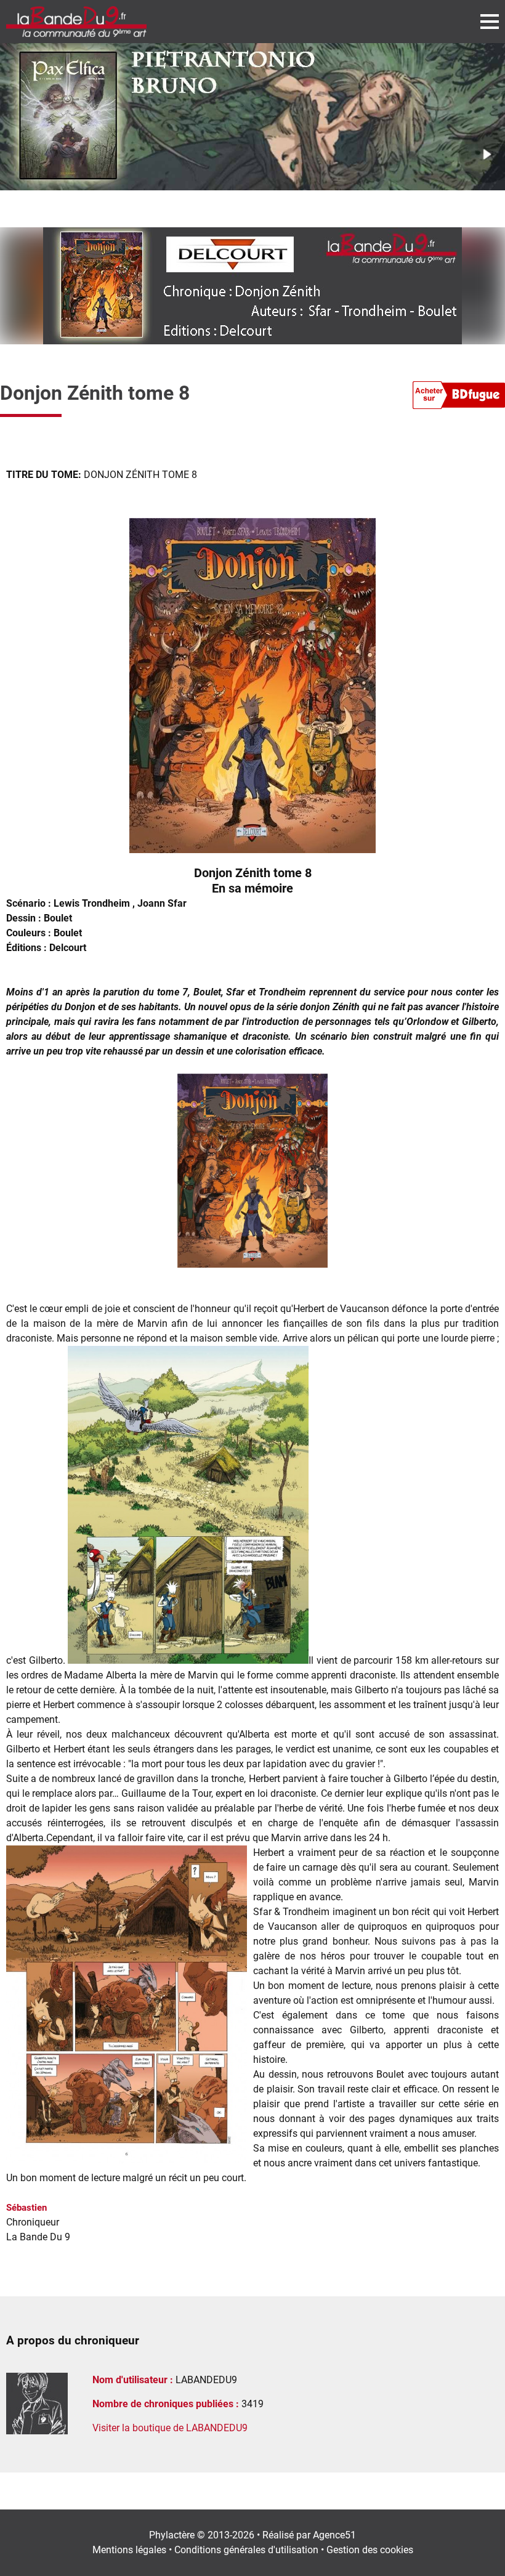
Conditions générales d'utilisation (246, 2550)
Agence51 (334, 2535)
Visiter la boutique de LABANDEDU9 (170, 2428)
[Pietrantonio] (252, 117)
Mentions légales (129, 2550)
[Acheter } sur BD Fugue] (459, 397)
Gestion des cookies (370, 2550)
